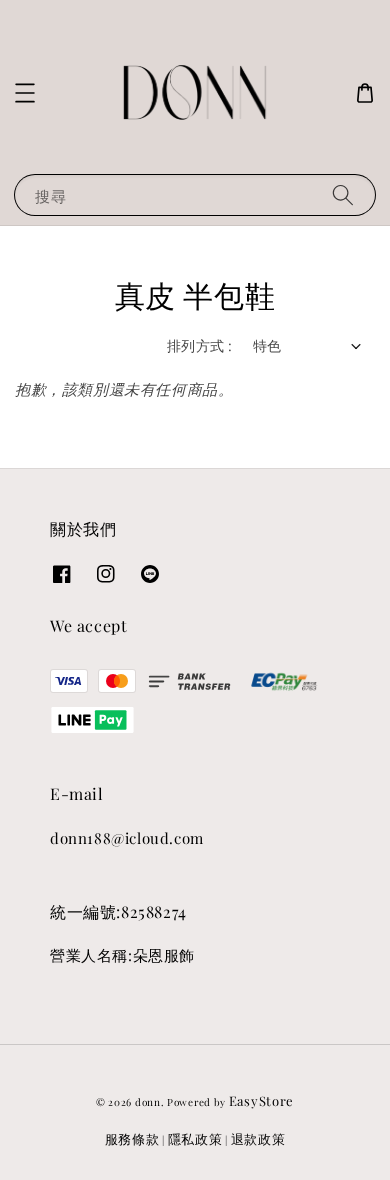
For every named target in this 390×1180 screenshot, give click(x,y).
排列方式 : (199, 345)
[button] (25, 93)
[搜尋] (343, 194)
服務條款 (132, 1138)
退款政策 (258, 1138)
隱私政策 (195, 1138)
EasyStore (261, 1100)
